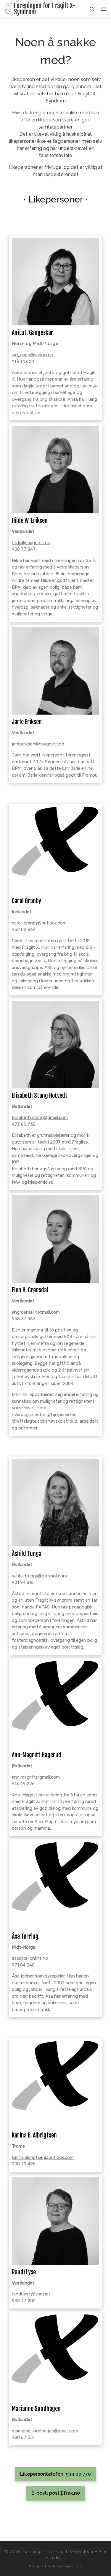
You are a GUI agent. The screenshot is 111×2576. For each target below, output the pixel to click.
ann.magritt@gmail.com (36, 1777)
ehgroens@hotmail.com (36, 1312)
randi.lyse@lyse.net (31, 2294)
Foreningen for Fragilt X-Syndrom (58, 2551)
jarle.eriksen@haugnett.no (38, 744)
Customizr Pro (70, 2566)
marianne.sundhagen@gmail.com (45, 2431)
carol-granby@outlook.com (39, 923)
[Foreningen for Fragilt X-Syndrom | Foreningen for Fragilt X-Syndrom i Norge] (8, 8)
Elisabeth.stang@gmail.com (40, 1117)
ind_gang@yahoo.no (33, 355)
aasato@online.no (30, 1958)
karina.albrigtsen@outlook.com (43, 2157)
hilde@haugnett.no (31, 543)
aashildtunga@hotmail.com (39, 1576)
